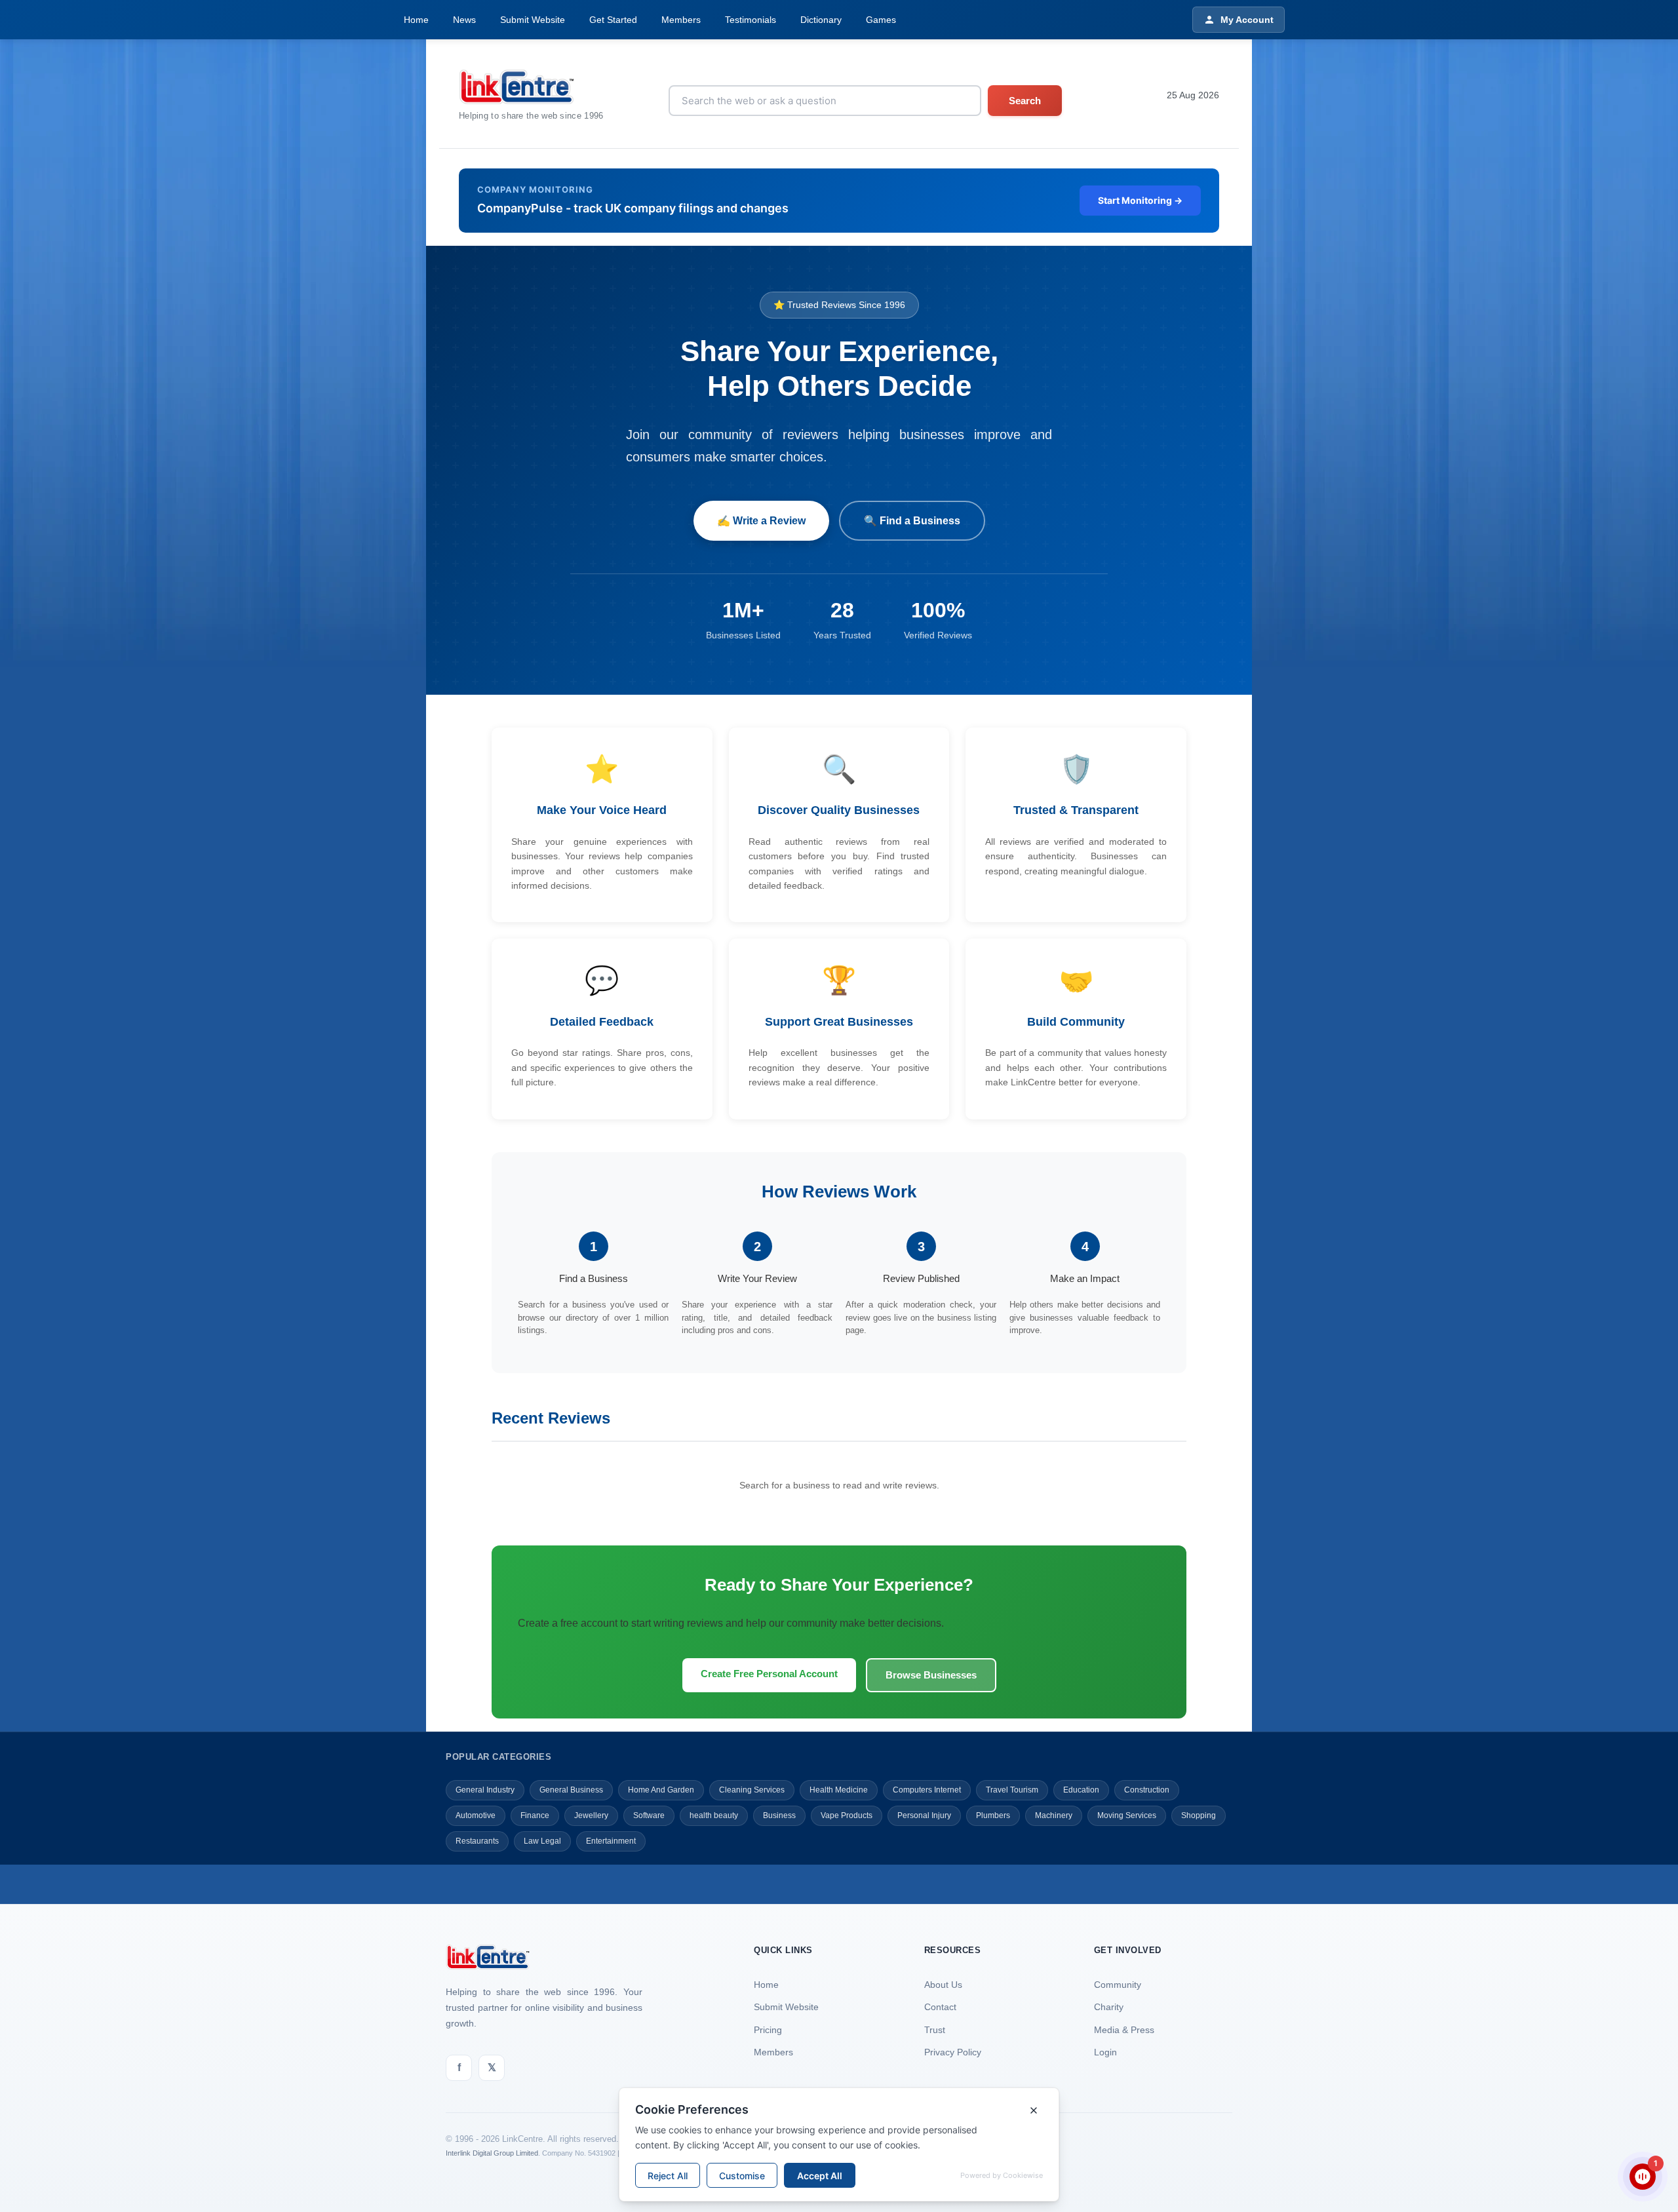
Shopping (1199, 1815)
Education (1081, 1790)
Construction (1147, 1790)
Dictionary (821, 20)
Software (649, 1815)
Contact (940, 2007)
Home (416, 20)
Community (1118, 1985)
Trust (935, 2030)
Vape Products (847, 1815)
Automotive (476, 1815)
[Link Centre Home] (531, 87)
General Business (571, 1790)
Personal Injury (924, 1815)
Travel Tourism (1012, 1790)
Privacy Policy (953, 2052)
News (464, 20)
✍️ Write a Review (761, 521)
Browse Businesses (931, 1675)
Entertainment (611, 1841)
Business (779, 1815)
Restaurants (477, 1841)
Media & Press (1124, 2030)
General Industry (485, 1790)
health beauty (714, 1815)
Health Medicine (839, 1790)
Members (681, 20)
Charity (1109, 2007)
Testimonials (751, 20)
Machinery (1054, 1815)
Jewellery (591, 1815)
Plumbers (993, 1815)
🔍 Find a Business (912, 521)
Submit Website (533, 20)
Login (1105, 2052)
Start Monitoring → (1140, 200)
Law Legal (542, 1841)
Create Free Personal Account (769, 1674)
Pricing (768, 2030)
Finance (535, 1815)
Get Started (613, 20)
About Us (943, 1985)
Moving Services (1127, 1815)
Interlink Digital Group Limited (492, 2153)
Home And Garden (661, 1790)
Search (1025, 101)
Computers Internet (927, 1790)
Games (881, 20)
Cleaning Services (752, 1790)
